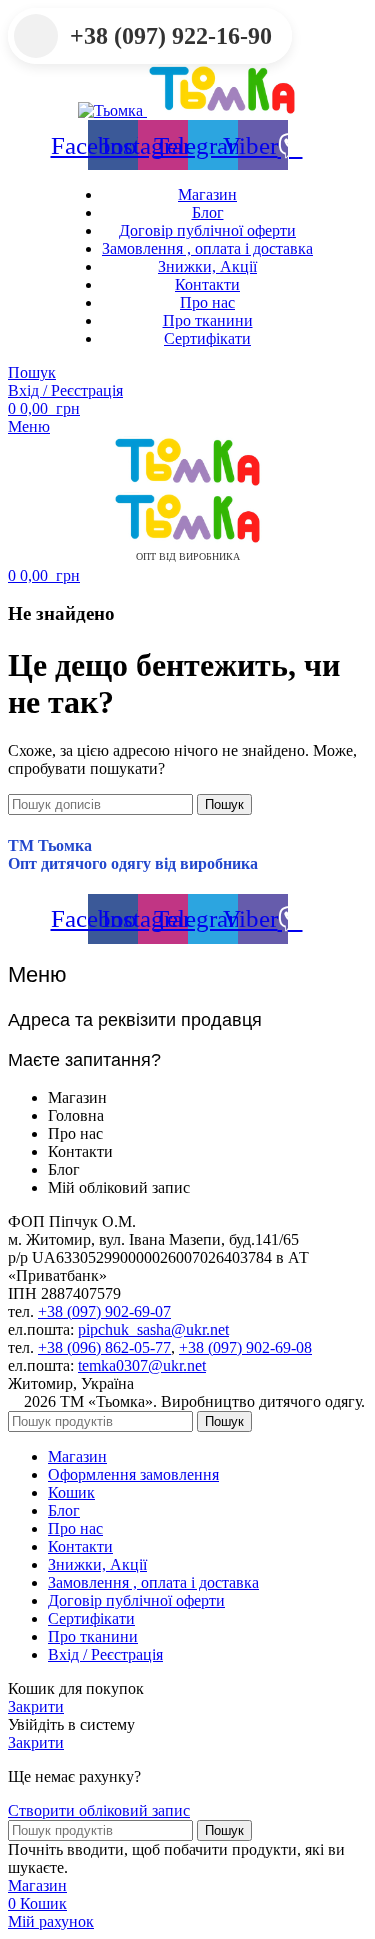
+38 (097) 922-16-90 (171, 36)
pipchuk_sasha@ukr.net (153, 1329)
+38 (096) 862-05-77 (104, 1347)
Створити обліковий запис (99, 1810)
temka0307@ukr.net (142, 1365)
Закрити (36, 1706)
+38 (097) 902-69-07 (104, 1311)
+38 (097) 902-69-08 (245, 1347)
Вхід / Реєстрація (105, 1654)
